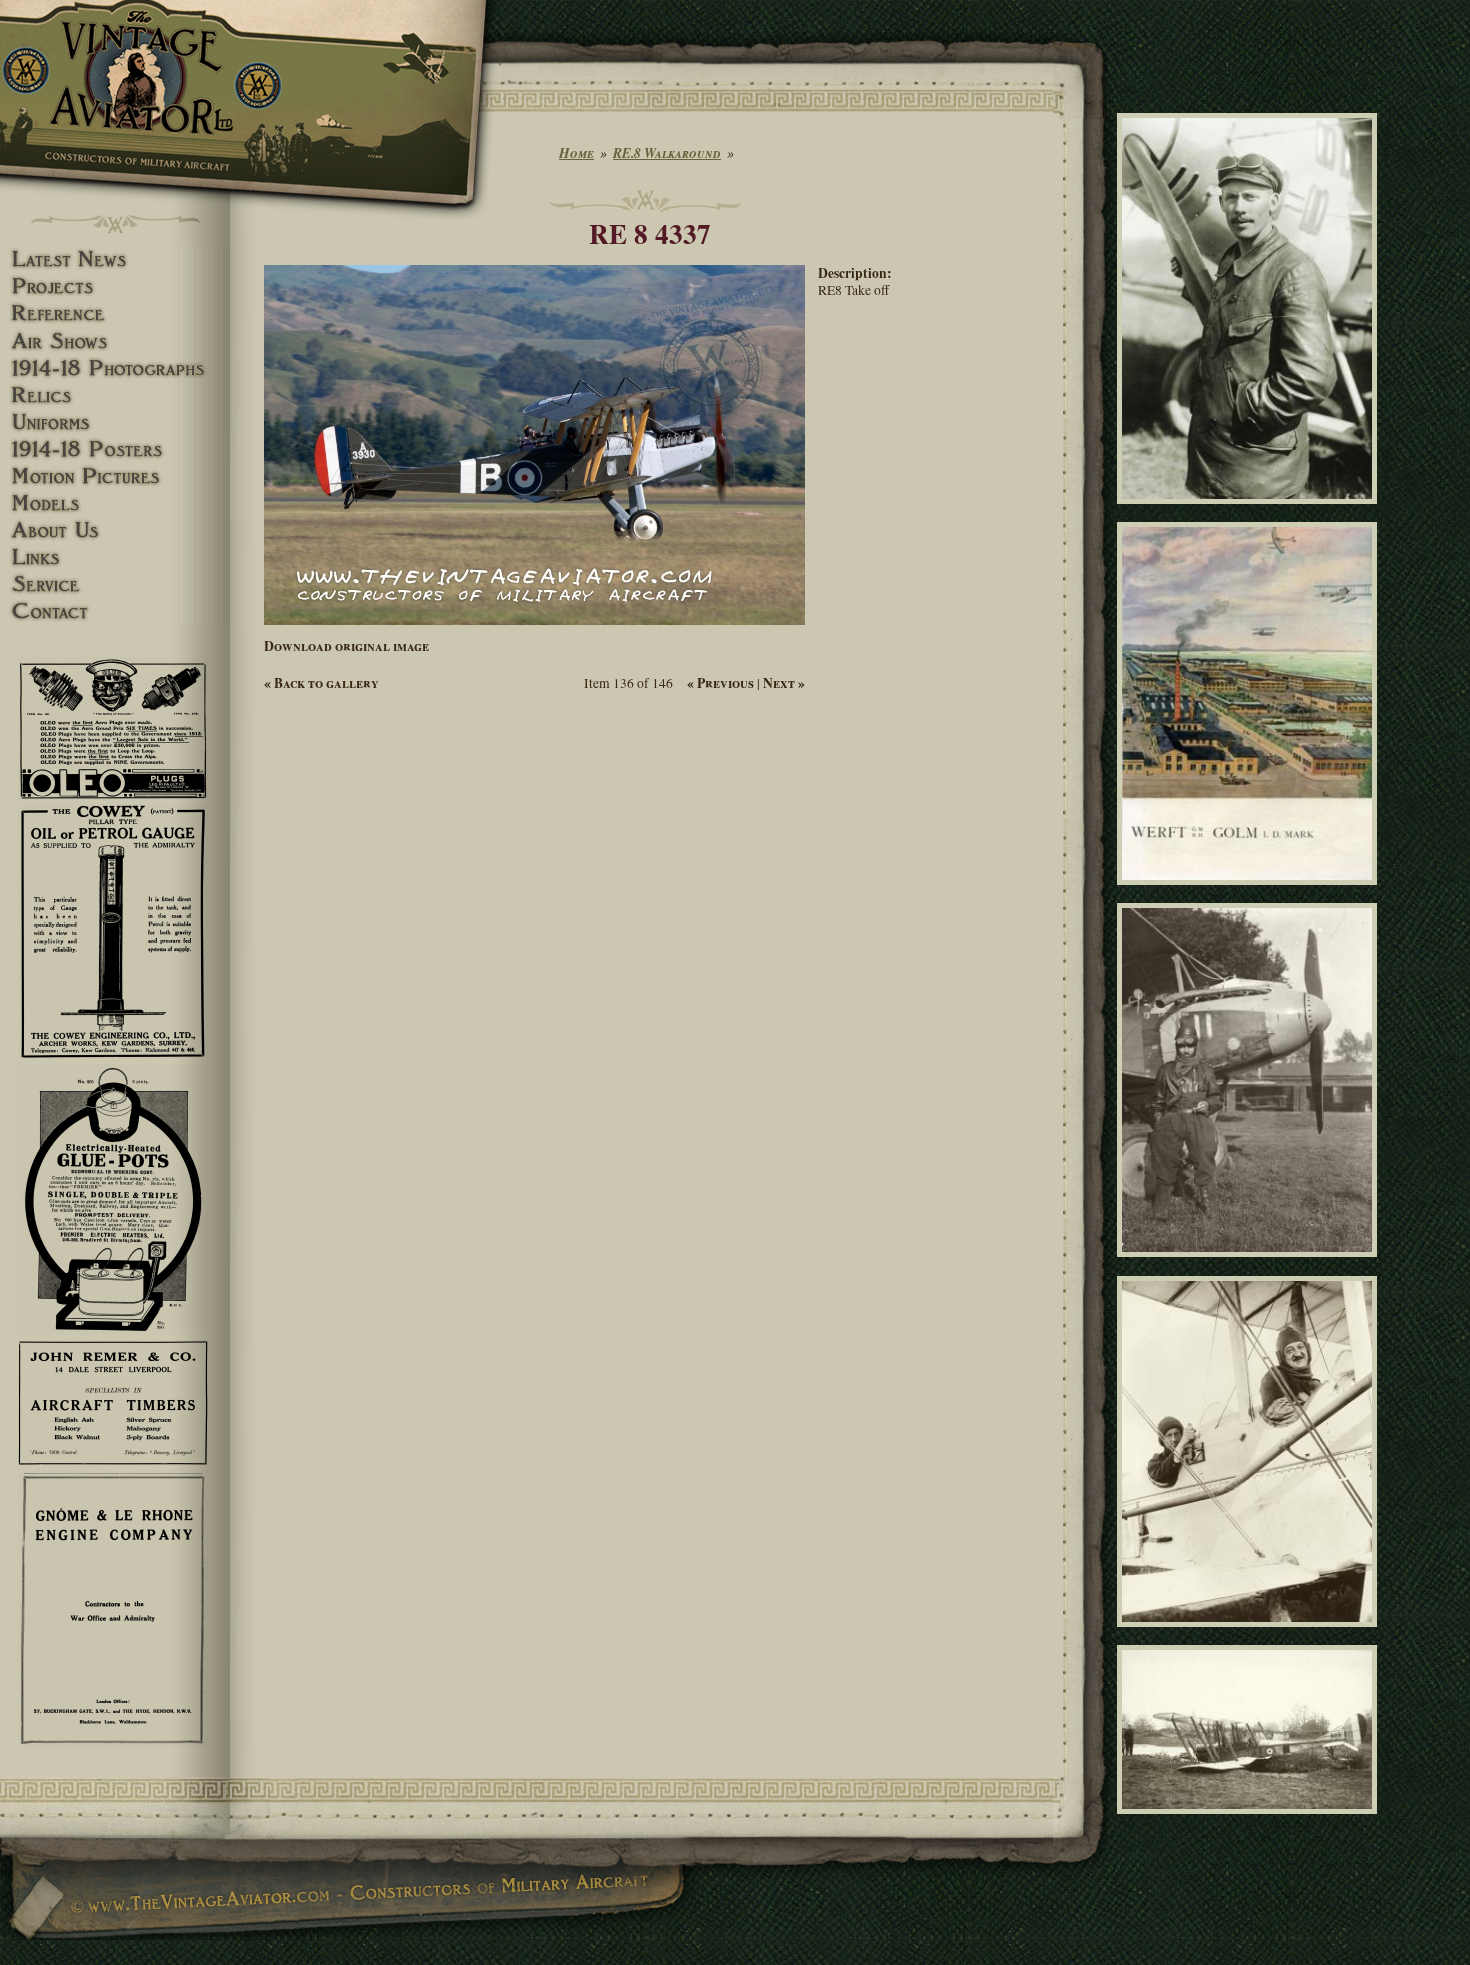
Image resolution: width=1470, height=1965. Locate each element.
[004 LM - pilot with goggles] (1250, 512)
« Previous (720, 683)
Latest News (115, 259)
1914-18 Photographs (115, 368)
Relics (115, 395)
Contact (115, 611)
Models (115, 503)
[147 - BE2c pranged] (1250, 1823)
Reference (115, 313)
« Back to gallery (321, 683)
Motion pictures (115, 476)
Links (115, 557)
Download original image (346, 646)
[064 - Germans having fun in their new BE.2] (1250, 1636)
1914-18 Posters (115, 449)
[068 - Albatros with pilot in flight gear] (1250, 1266)
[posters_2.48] (1250, 894)
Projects (115, 286)
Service (115, 584)
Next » (784, 683)
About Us (115, 530)
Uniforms (115, 422)
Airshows (115, 341)
